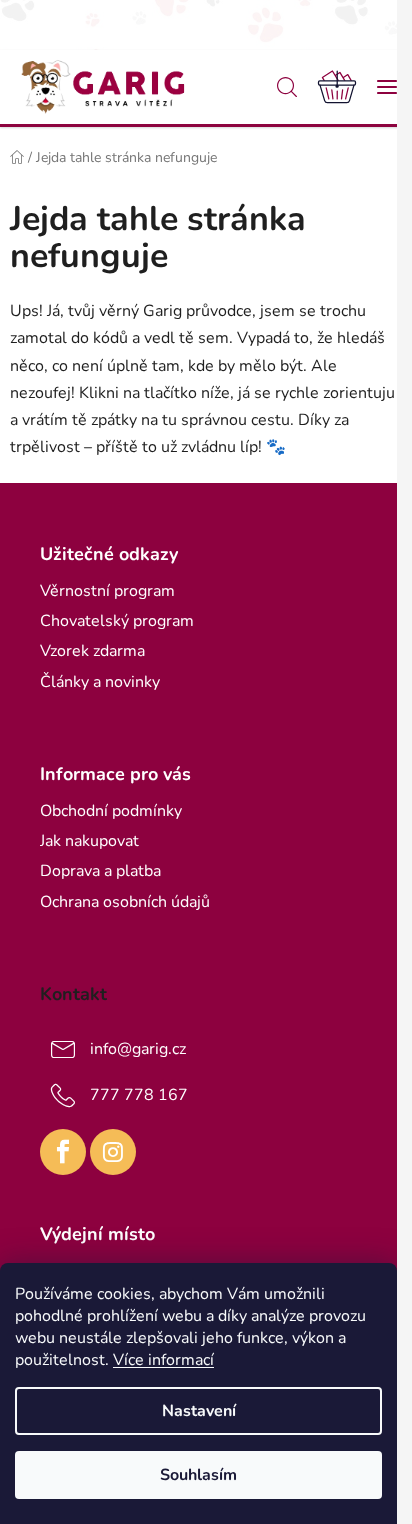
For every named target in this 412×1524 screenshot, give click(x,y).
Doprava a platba (100, 871)
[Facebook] (63, 1152)
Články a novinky (100, 682)
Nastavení (199, 1411)
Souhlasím (198, 1475)
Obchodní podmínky (111, 811)
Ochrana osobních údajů (125, 902)
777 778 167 (139, 1095)
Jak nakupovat (89, 841)
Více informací (163, 1360)
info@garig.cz (138, 1049)
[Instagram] (113, 1152)
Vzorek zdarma (92, 651)
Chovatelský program (117, 621)
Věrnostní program (107, 591)
